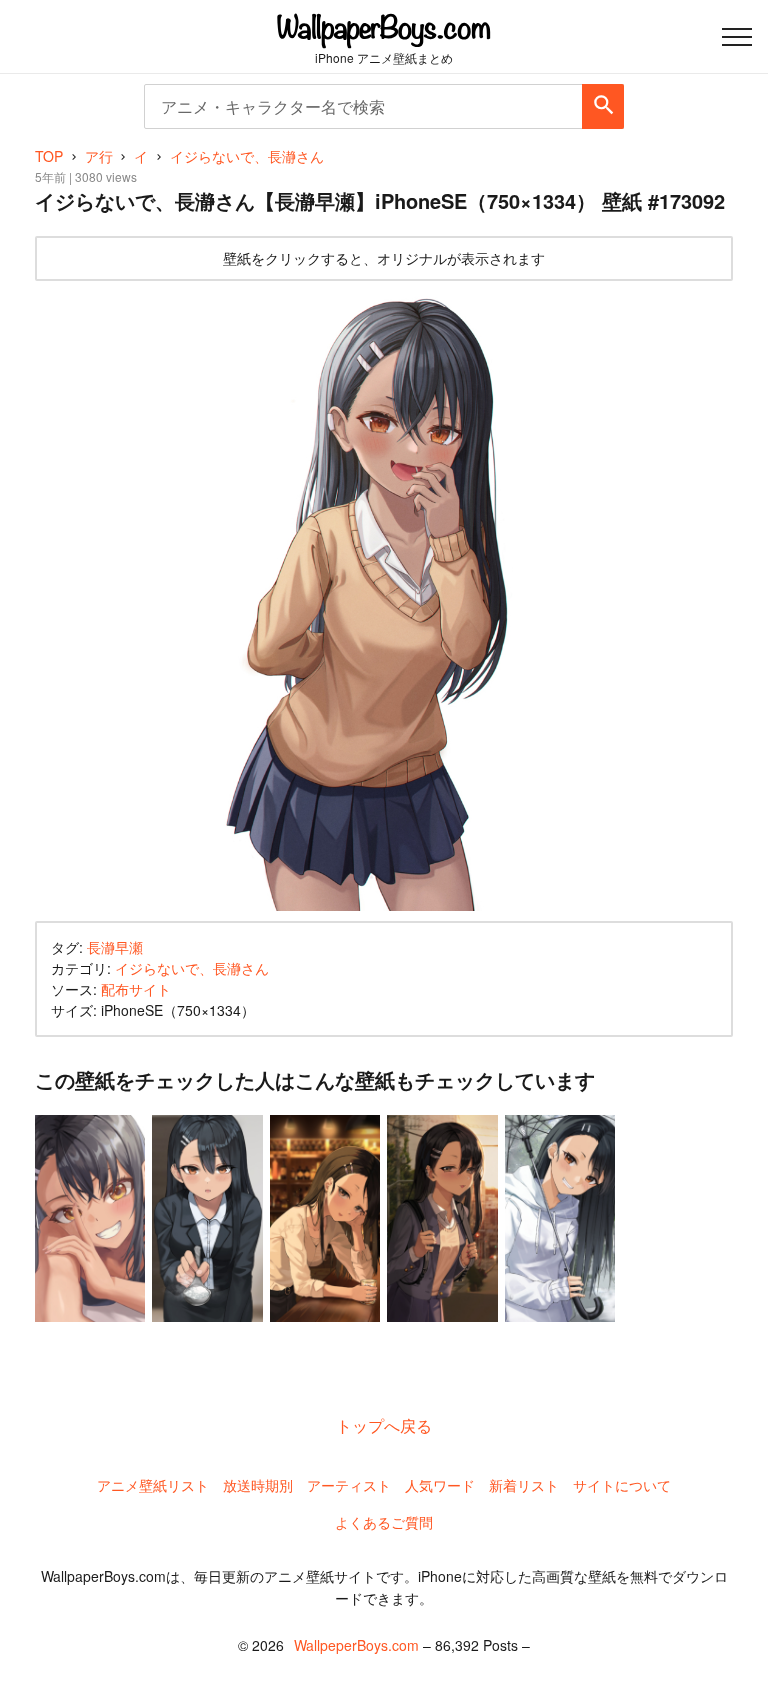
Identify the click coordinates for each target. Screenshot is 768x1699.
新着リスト (524, 1485)
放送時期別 (258, 1485)
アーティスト (349, 1485)
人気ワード (440, 1485)
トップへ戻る (384, 1425)
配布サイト (136, 989)
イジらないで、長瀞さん (192, 968)
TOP (49, 156)
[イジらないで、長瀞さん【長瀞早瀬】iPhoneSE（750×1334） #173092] (383, 601)
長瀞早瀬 (115, 947)
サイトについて (622, 1485)
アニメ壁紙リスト (153, 1485)
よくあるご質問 (384, 1522)
